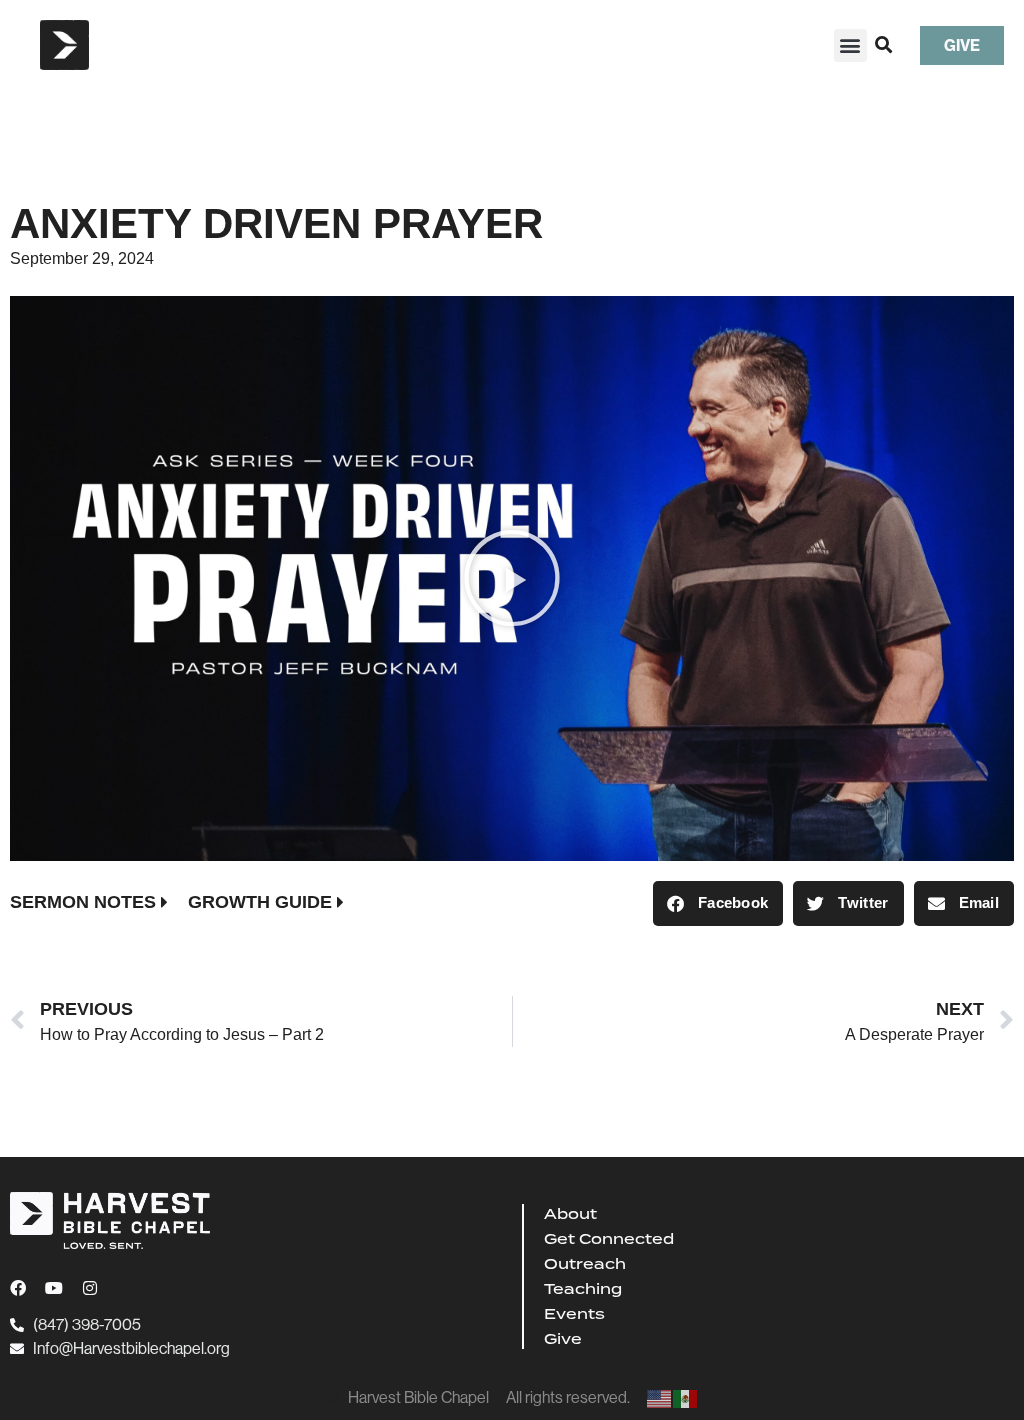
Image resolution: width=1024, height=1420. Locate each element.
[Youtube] (54, 1288)
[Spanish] (686, 1397)
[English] (660, 1397)
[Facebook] (18, 1288)
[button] (850, 45)
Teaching (583, 1289)
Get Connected (609, 1239)
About (570, 1214)
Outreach (585, 1264)
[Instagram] (90, 1288)
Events (574, 1314)
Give (563, 1339)
